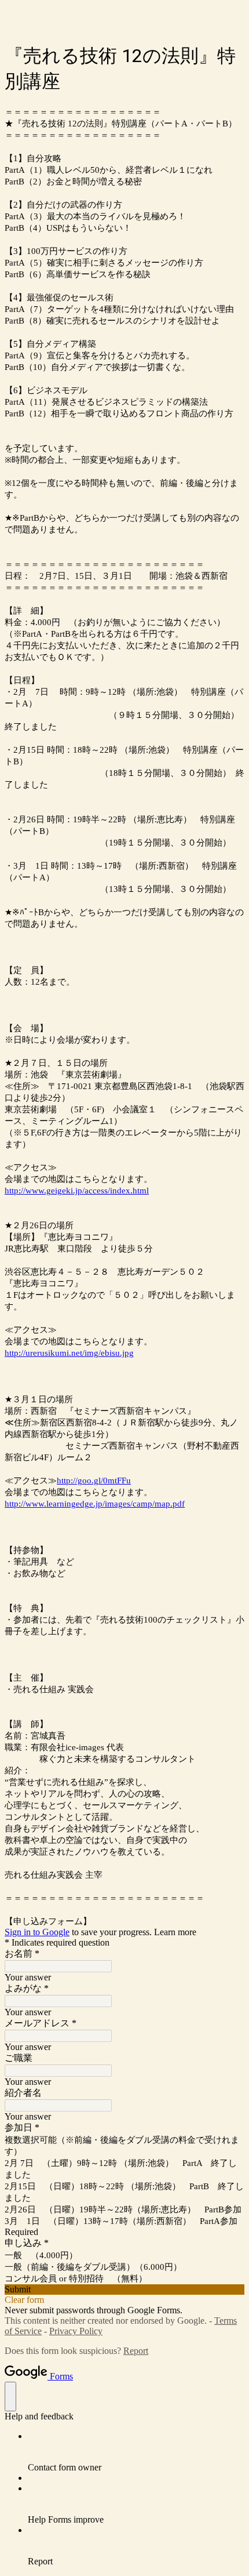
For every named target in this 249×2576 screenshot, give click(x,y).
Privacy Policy (76, 2331)
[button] (124, 2290)
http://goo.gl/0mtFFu (94, 1481)
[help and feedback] (10, 2397)
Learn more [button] (175, 1932)
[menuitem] (136, 2452)
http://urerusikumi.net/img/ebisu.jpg (69, 1353)
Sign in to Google (37, 1932)
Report (136, 2351)
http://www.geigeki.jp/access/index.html (77, 1191)
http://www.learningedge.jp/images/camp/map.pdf (95, 1504)
